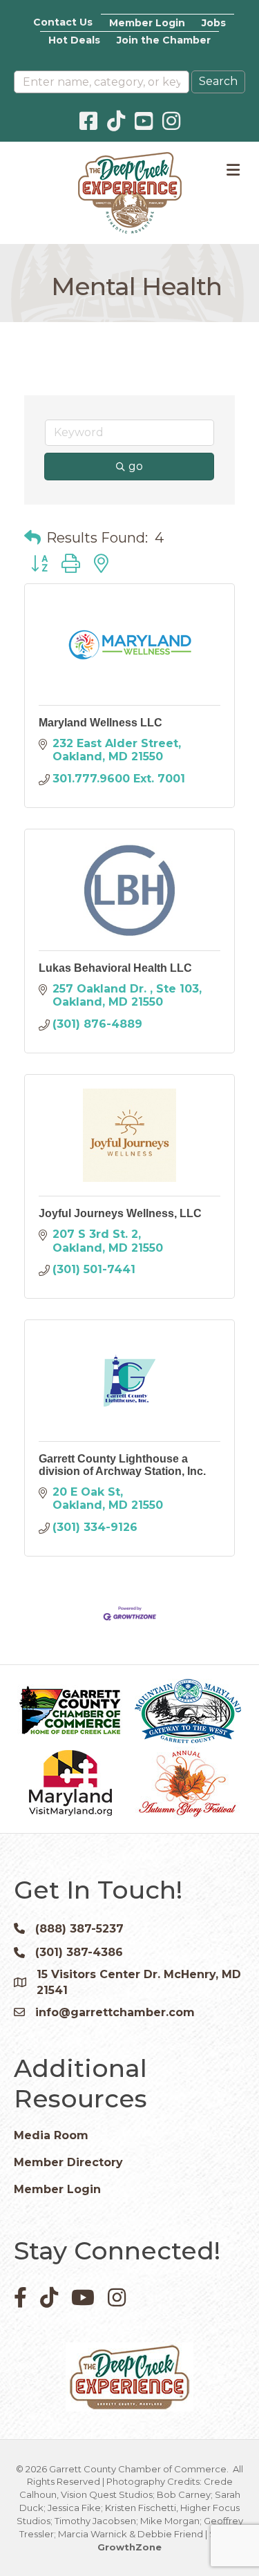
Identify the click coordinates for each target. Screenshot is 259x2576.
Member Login (147, 23)
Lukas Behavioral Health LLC (115, 968)
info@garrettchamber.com (115, 2012)
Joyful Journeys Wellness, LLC (120, 1213)
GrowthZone (129, 2547)
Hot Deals (74, 40)
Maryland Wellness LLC (100, 723)
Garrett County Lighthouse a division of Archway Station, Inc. (122, 1465)
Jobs (214, 23)
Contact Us (63, 22)
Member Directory (68, 2162)
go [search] (136, 466)
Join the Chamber (164, 40)
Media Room (51, 2135)
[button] (32, 538)
